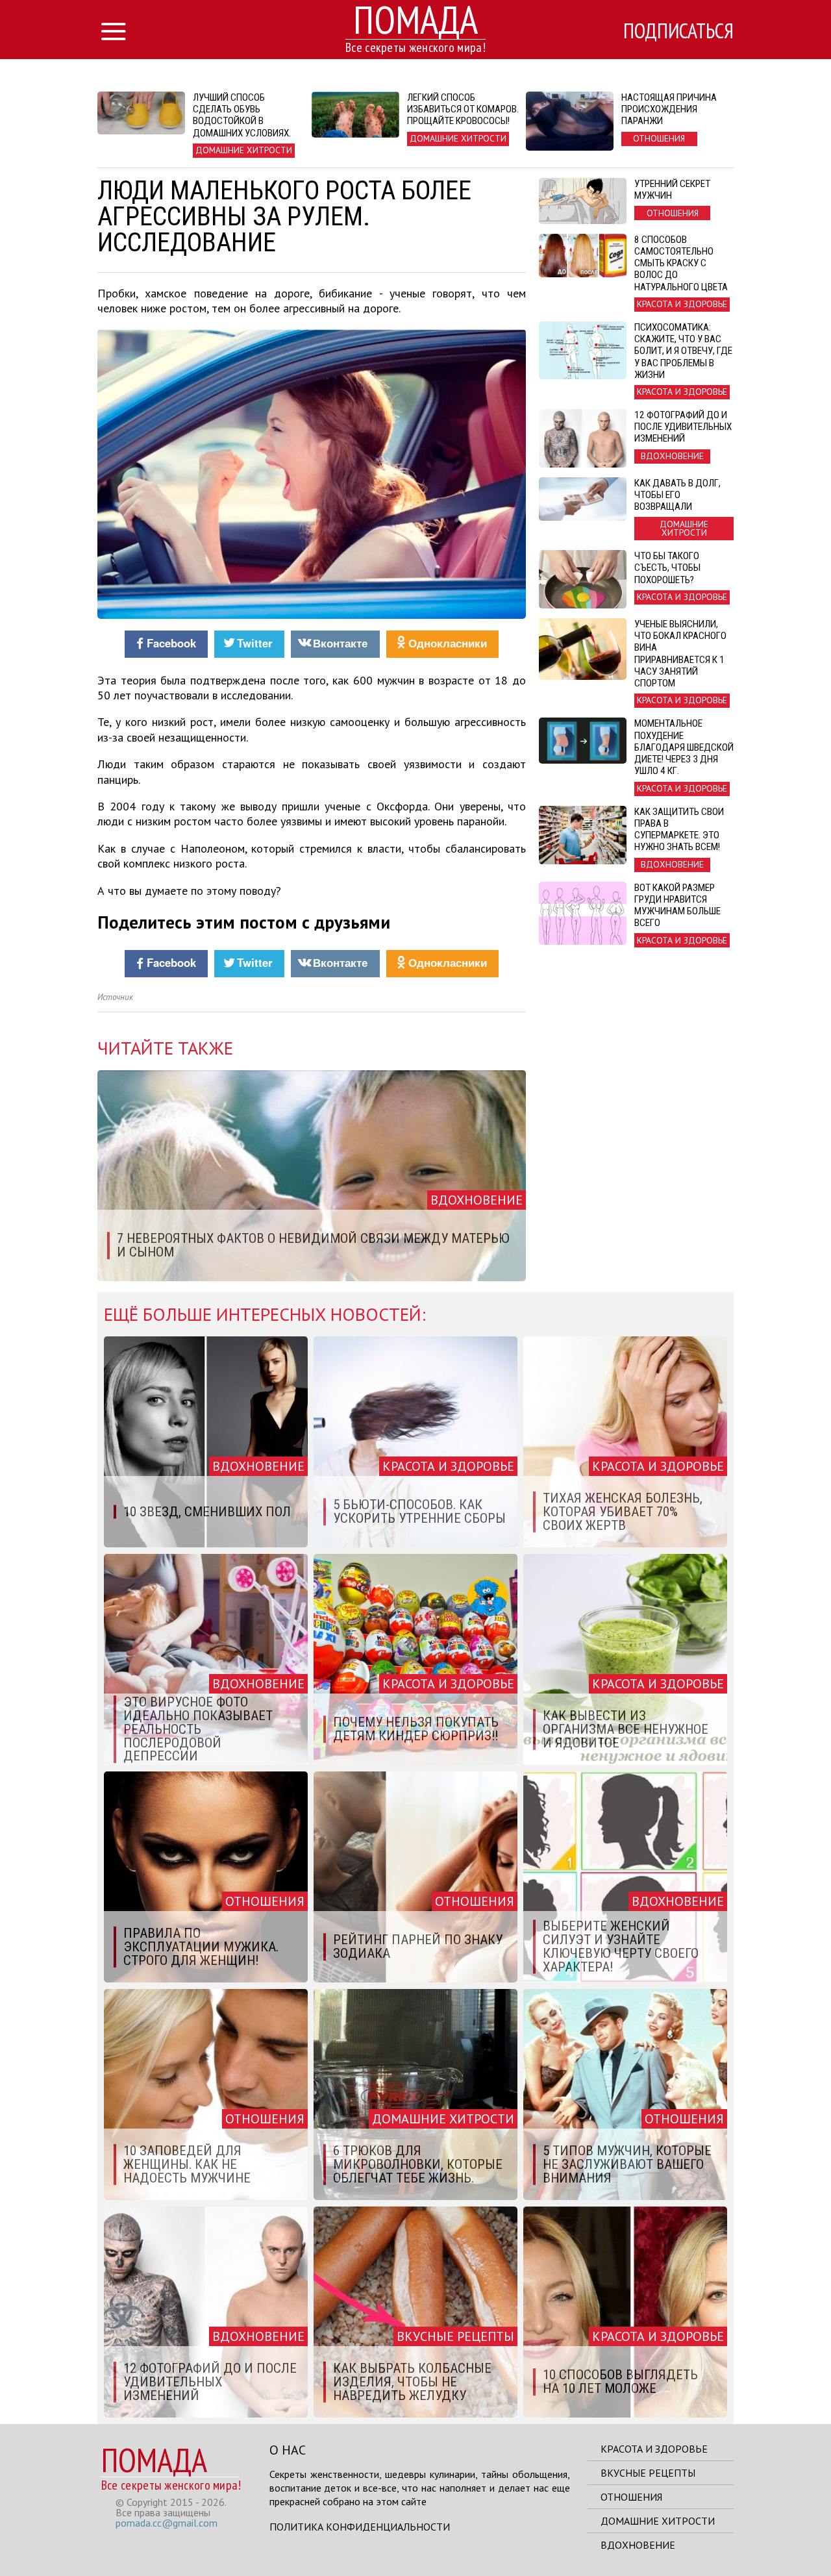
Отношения (631, 2497)
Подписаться (678, 31)
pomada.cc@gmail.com (167, 2523)
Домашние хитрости (658, 2521)
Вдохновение (638, 2545)
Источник (115, 997)
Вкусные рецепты (648, 2473)
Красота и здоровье (654, 2449)
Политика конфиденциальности (360, 2527)
